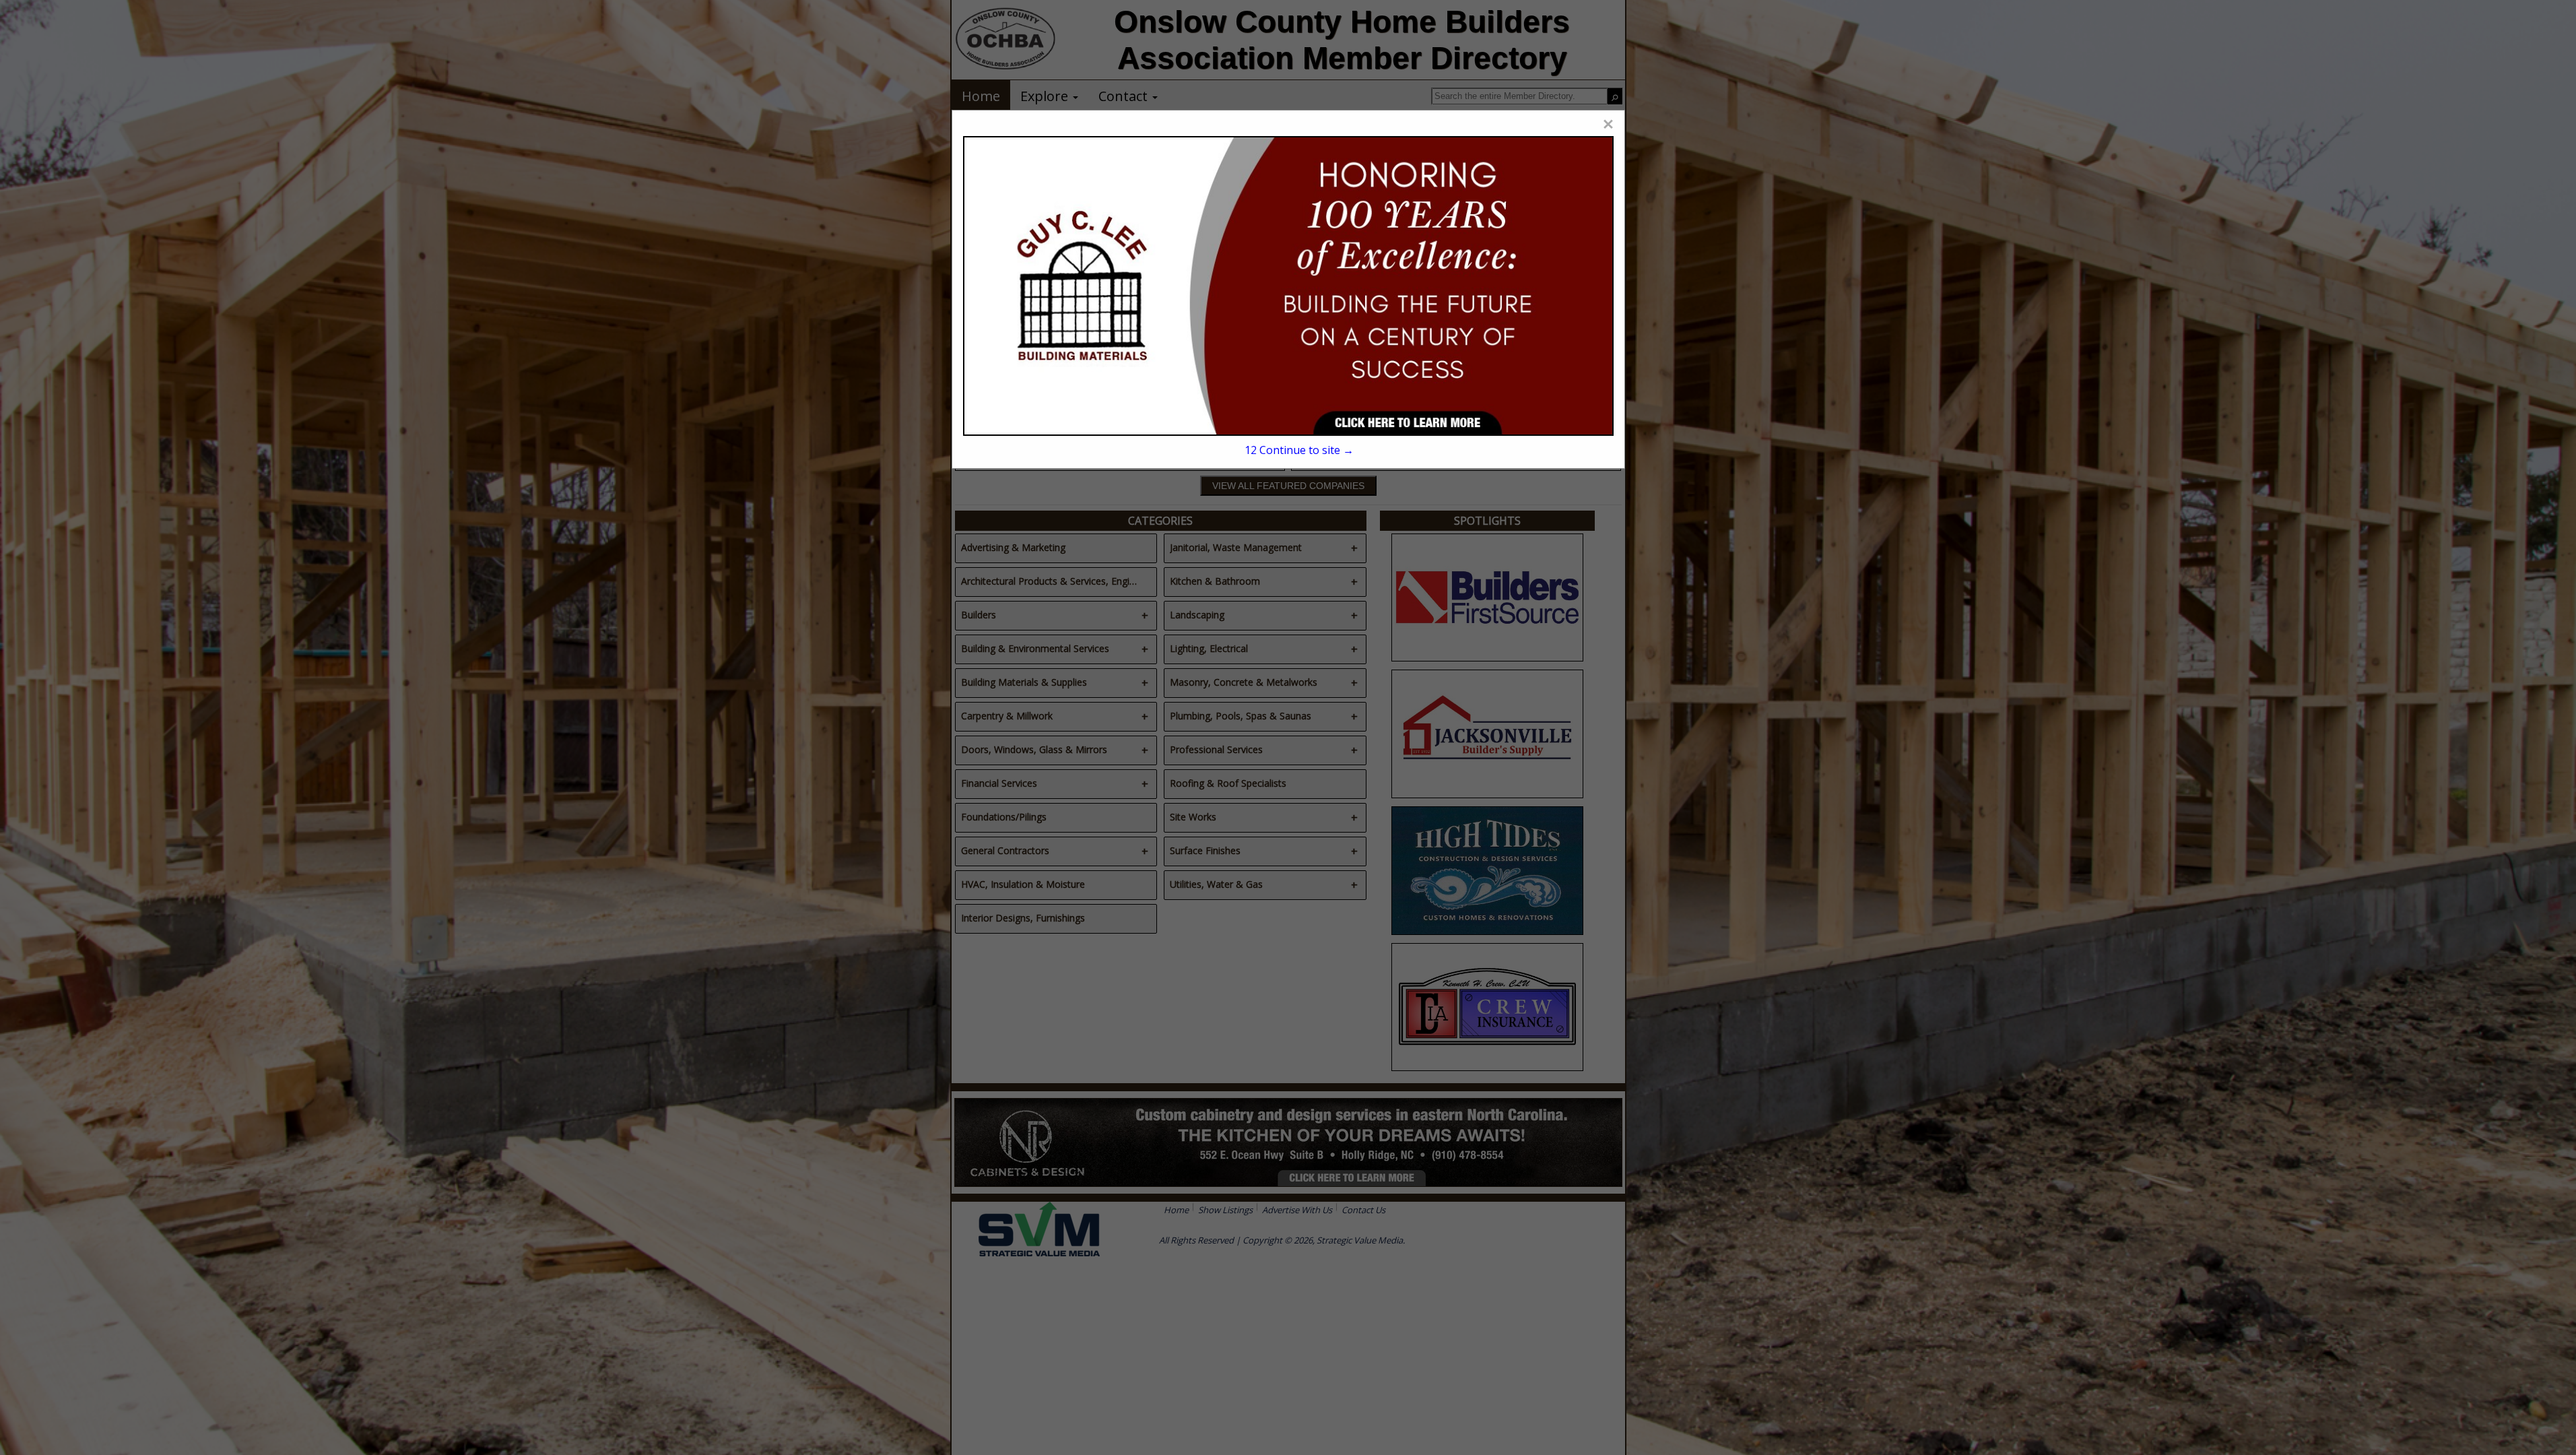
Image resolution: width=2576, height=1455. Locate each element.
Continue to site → (1299, 450)
